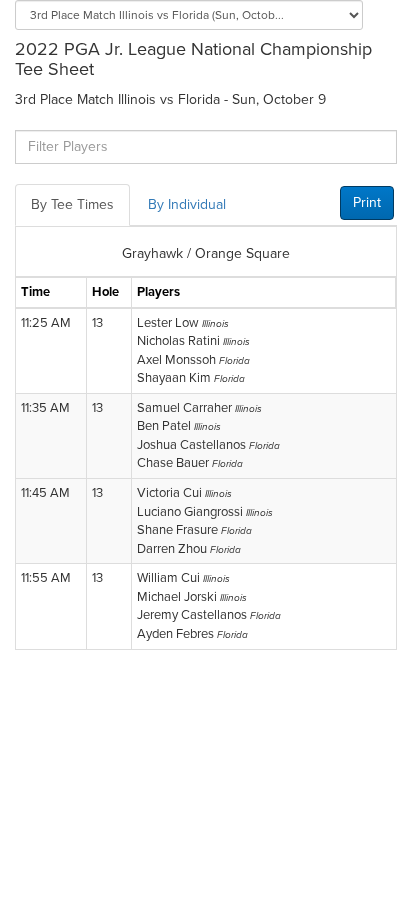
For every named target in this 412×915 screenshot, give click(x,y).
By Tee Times (72, 204)
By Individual (187, 204)
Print (367, 202)
